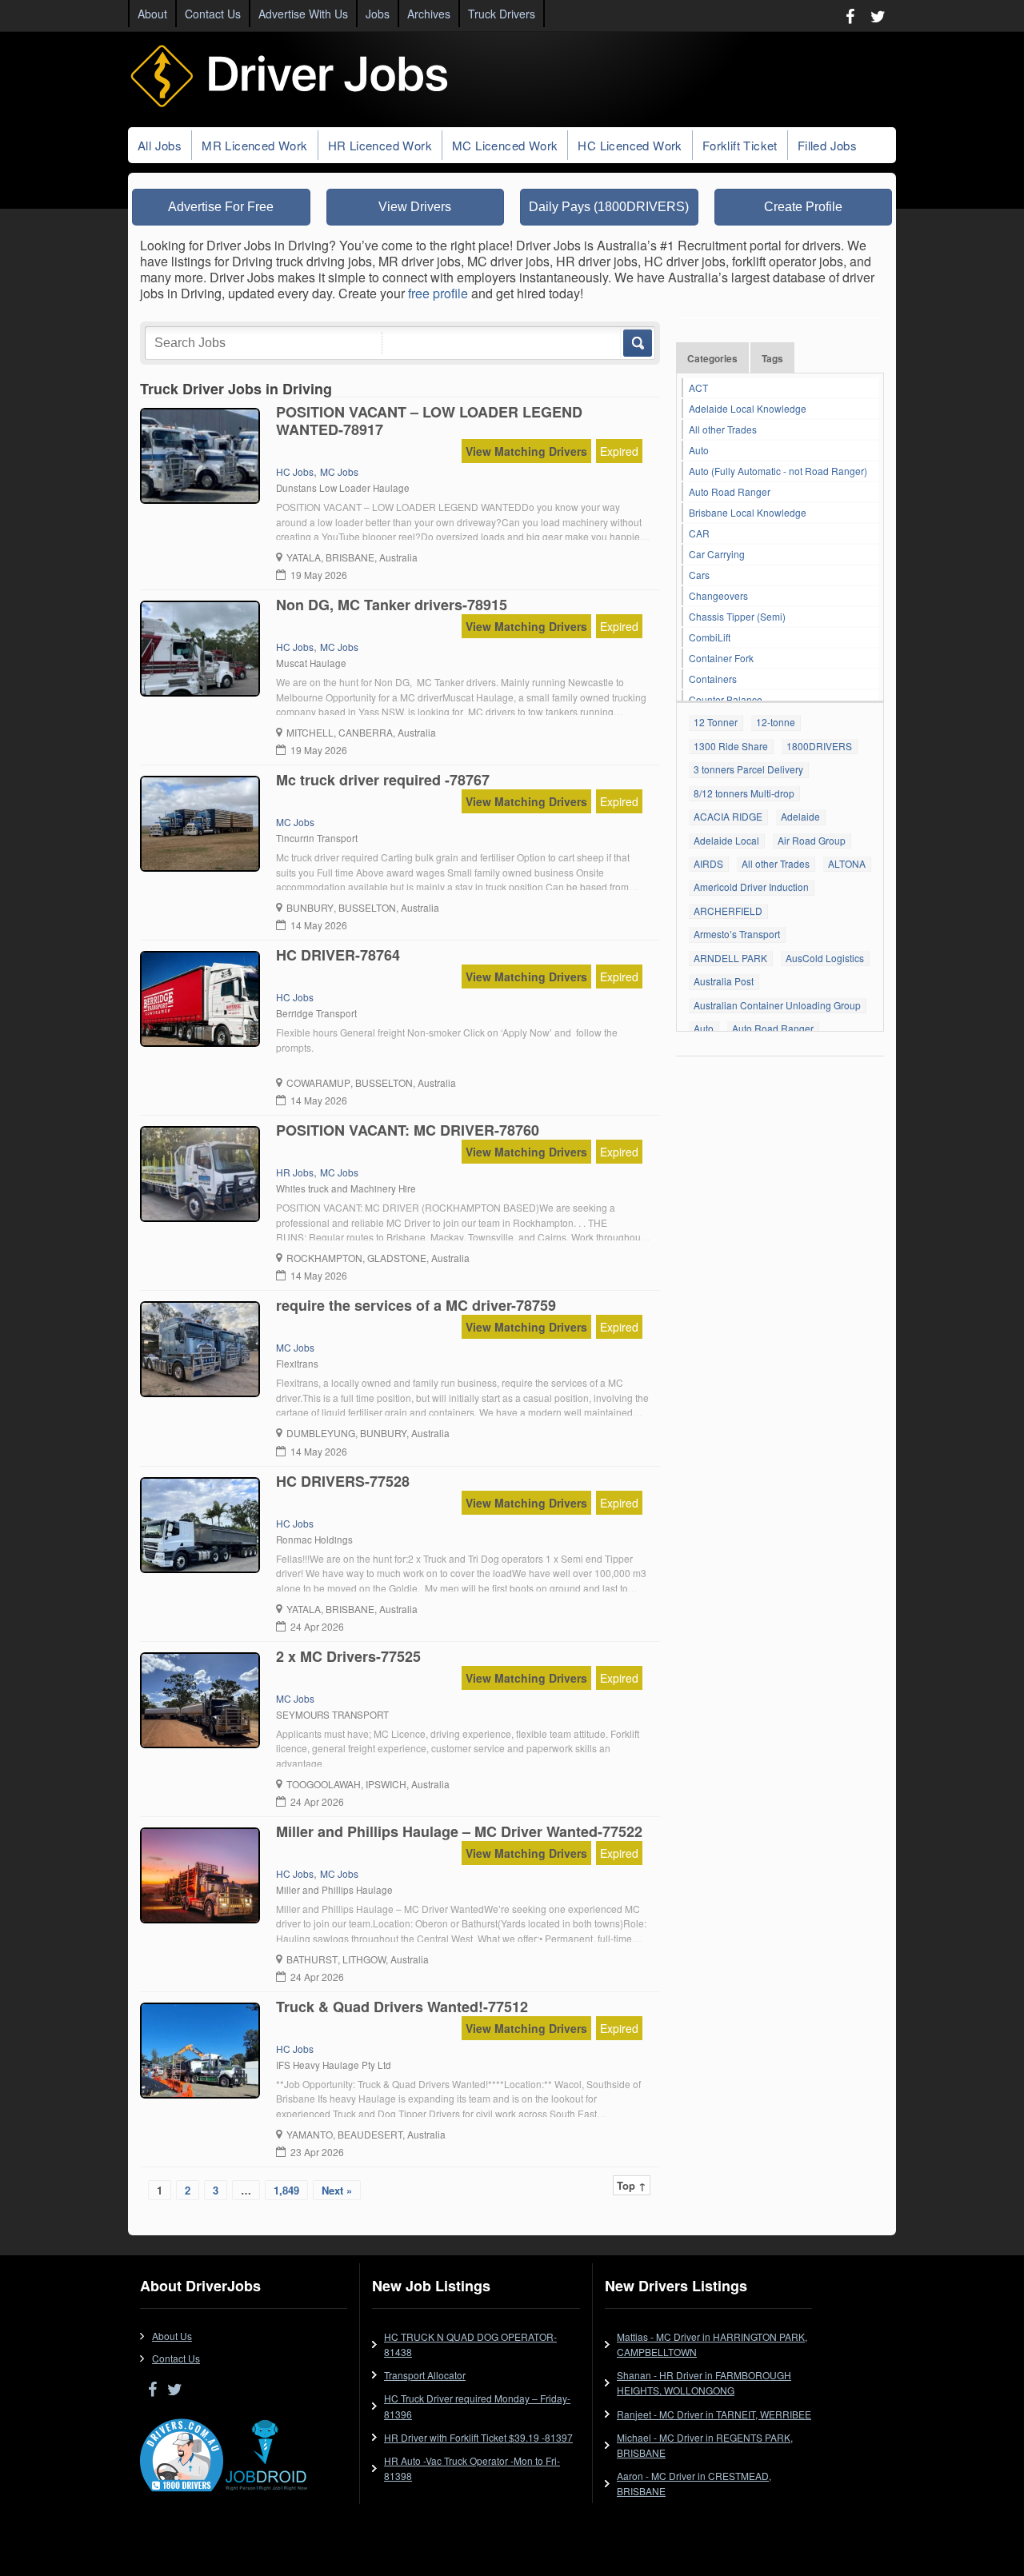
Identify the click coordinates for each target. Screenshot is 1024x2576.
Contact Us (213, 14)
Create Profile (803, 207)
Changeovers (718, 595)
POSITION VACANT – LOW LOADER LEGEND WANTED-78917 (429, 421)
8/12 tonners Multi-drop (744, 793)
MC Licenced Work (505, 145)
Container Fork (721, 658)
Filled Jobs (827, 145)
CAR (699, 533)
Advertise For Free (221, 207)
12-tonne (776, 722)
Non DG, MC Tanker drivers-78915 (392, 605)
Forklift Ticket (740, 145)
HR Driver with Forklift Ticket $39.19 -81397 (478, 2437)
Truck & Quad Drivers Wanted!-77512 (402, 2007)
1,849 (286, 2190)
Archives (429, 14)
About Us (172, 2336)
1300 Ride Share (731, 746)
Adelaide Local (726, 840)
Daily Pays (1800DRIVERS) (609, 207)
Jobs (378, 14)
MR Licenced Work (254, 145)
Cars (699, 575)
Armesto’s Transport (737, 934)
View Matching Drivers (526, 451)
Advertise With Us (303, 14)
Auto (699, 450)
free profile (438, 293)
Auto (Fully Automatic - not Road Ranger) (778, 471)
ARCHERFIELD (728, 911)
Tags (772, 358)
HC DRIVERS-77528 (343, 1481)
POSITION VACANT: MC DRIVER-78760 (408, 1130)
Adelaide (800, 816)
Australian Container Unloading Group (777, 1005)
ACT (698, 387)
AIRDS (708, 863)
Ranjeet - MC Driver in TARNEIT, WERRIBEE (714, 2414)
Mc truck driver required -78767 (383, 780)
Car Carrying (717, 554)
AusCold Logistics (825, 958)
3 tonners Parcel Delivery (748, 769)
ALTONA (847, 863)
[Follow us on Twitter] (878, 16)
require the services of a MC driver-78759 (416, 1305)
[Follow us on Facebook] (850, 16)
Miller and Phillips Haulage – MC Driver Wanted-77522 (459, 1831)
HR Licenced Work (380, 145)
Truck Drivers (502, 14)
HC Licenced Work (630, 145)
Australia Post (724, 981)
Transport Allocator (425, 2375)
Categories (712, 358)
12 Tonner (716, 722)
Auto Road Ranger (730, 491)
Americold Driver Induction (751, 887)
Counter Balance (726, 699)
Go (636, 343)
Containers (713, 679)
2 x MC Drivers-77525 (348, 1656)
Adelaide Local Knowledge (748, 408)
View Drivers (415, 207)
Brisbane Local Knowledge (748, 512)
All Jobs (160, 145)
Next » (337, 2190)
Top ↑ (632, 2185)
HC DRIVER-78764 (338, 955)
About (152, 14)
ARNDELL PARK (730, 958)
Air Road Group (812, 840)
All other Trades (723, 429)
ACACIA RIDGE (728, 816)
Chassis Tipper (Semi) (737, 616)
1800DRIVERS (819, 746)
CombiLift (710, 637)
